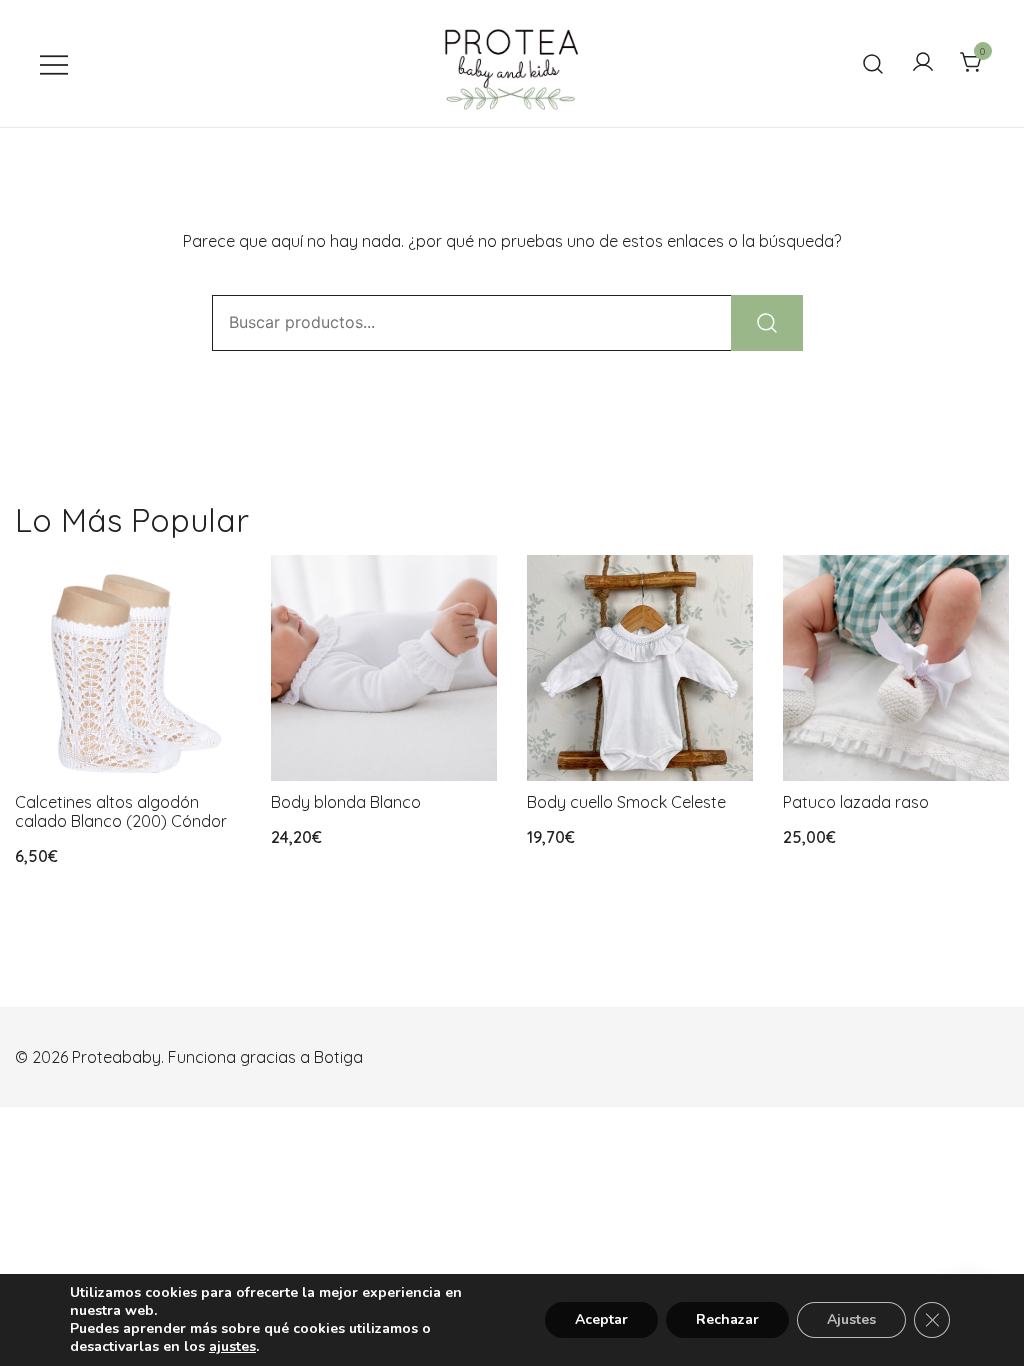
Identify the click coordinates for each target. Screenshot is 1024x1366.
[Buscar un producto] (873, 63)
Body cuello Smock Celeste (626, 802)
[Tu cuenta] (923, 63)
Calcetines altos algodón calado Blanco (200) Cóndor (121, 811)
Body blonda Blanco (346, 802)
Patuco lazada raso (856, 802)
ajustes (232, 1347)
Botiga (338, 1057)
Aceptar (601, 1319)
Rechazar (727, 1319)
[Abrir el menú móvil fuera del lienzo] (54, 63)
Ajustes (851, 1319)
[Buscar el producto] (767, 323)
